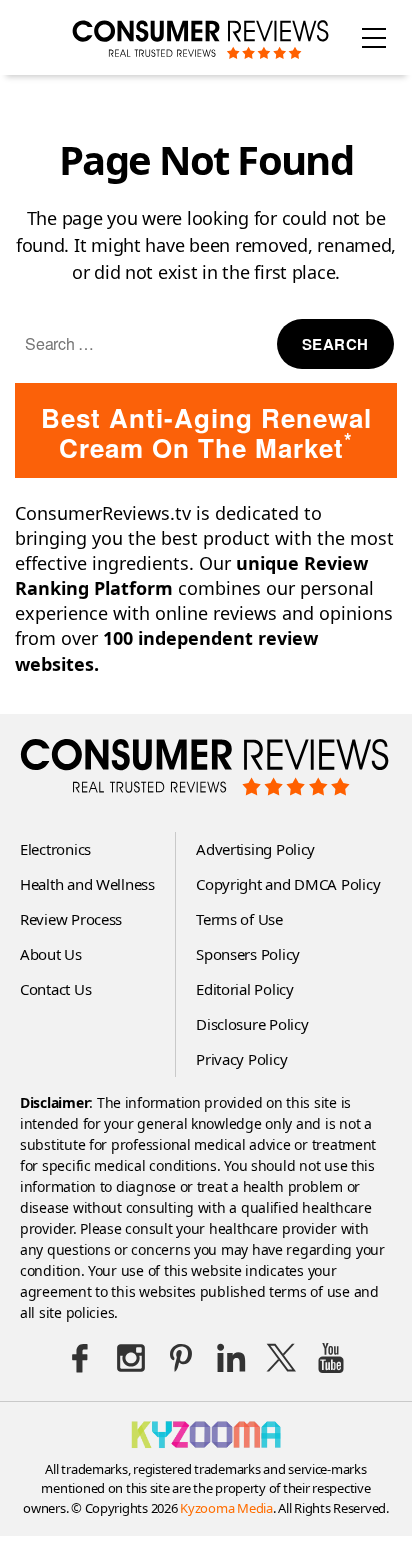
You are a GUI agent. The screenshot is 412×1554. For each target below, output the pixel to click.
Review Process (71, 919)
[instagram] (131, 1358)
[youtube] (331, 1358)
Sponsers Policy (248, 954)
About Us (51, 954)
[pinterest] (181, 1358)
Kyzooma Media (226, 1508)
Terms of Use (239, 919)
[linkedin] (231, 1358)
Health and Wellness (87, 884)
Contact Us (55, 989)
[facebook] (81, 1358)
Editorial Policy (245, 989)
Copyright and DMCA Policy (288, 884)
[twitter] (281, 1358)
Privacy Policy (241, 1059)
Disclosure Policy (252, 1024)
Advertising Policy (255, 849)
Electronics (55, 849)
